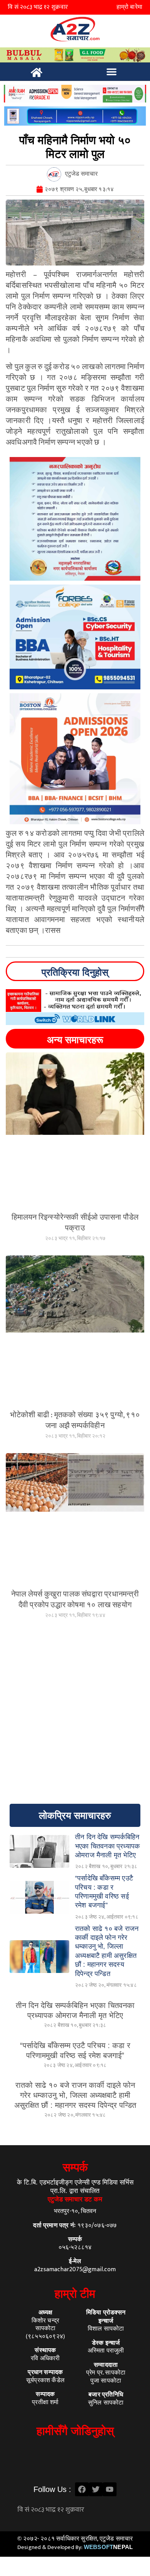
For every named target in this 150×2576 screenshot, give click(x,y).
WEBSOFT (108, 2547)
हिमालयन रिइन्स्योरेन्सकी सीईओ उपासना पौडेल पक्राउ (75, 1223)
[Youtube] (110, 2489)
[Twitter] (96, 2489)
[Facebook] (82, 2489)
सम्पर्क (75, 2167)
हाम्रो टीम (75, 2294)
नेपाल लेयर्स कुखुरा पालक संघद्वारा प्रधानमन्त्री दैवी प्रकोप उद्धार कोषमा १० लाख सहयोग (75, 1600)
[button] (112, 72)
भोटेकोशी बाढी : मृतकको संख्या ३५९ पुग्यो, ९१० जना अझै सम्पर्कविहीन (75, 1420)
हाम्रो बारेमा (129, 7)
